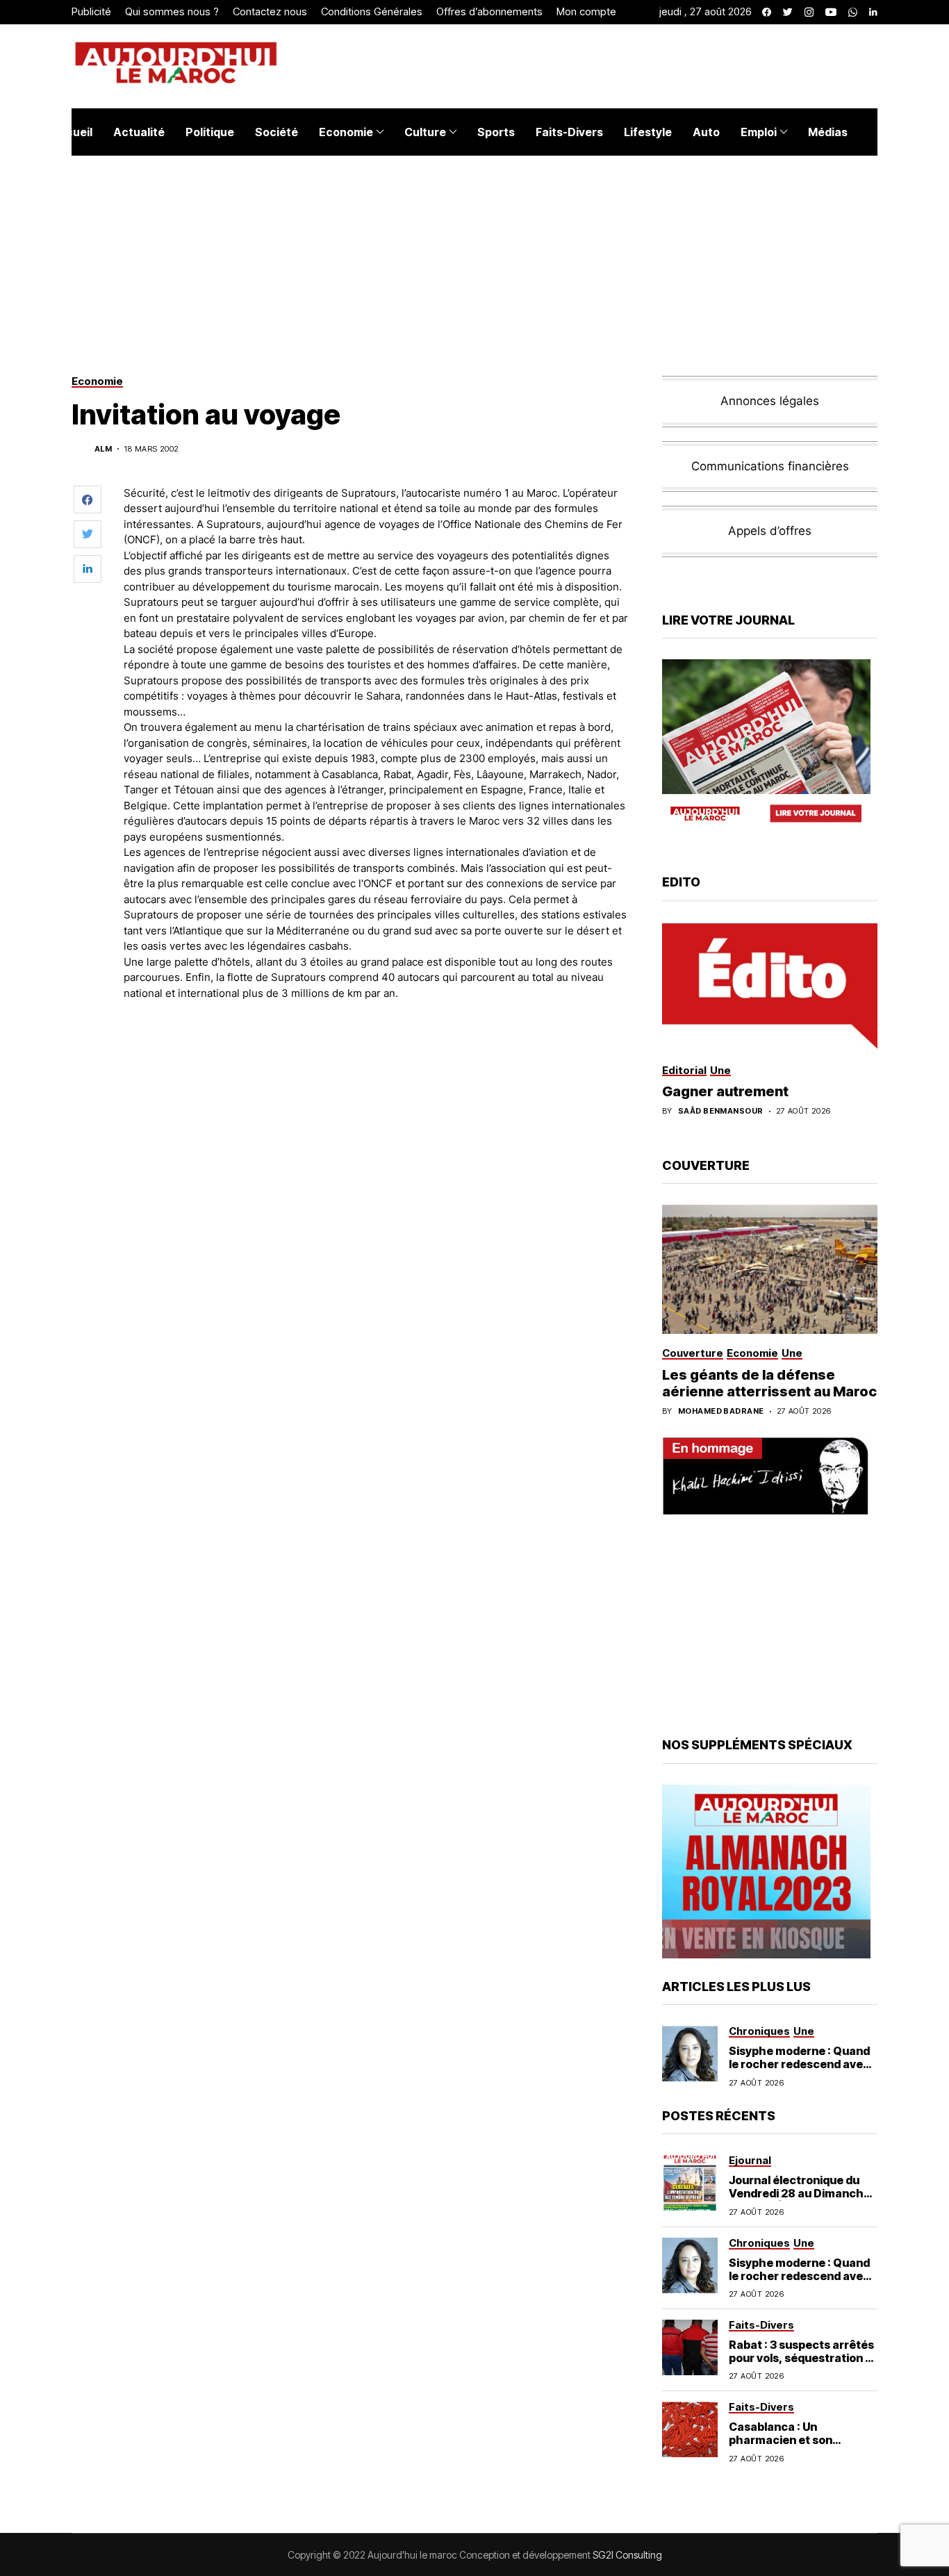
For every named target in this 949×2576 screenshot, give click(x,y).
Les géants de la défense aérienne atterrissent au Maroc (769, 1383)
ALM (103, 449)
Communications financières (770, 466)
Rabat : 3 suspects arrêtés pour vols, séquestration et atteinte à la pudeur (803, 2358)
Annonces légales (770, 401)
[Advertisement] (377, 1050)
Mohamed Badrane (721, 1411)
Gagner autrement (725, 1091)
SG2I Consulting (627, 2555)
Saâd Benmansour (721, 1111)
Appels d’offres (770, 531)
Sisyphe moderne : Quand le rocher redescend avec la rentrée (799, 2064)
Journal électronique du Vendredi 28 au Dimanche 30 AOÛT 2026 (800, 2193)
